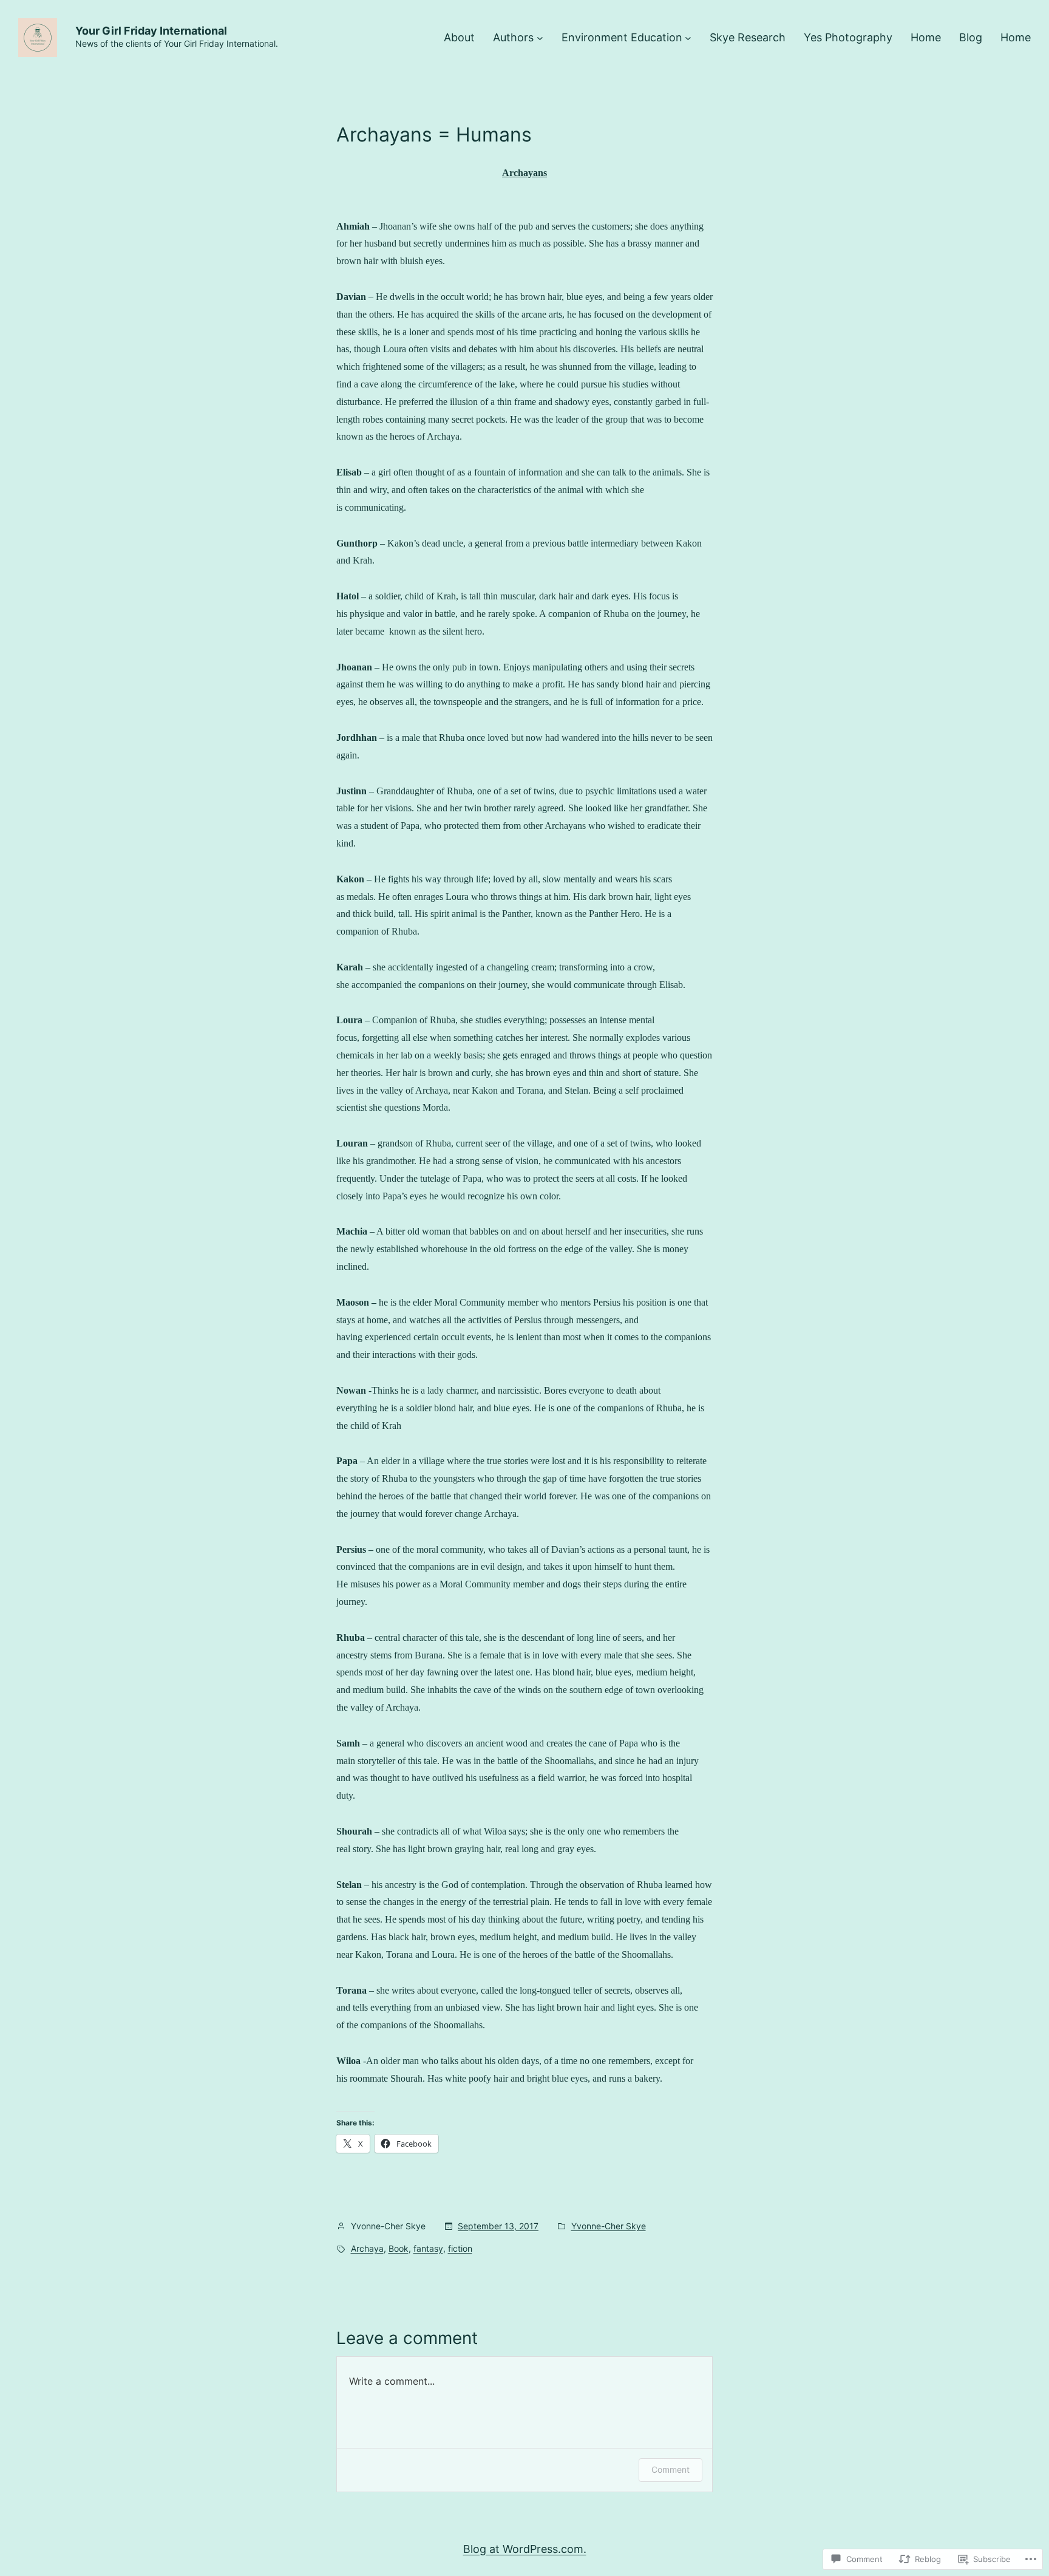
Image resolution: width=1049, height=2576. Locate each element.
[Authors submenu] (540, 38)
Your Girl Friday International (151, 31)
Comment (670, 2469)
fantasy (428, 2248)
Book (399, 2248)
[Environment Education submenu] (688, 38)
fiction (460, 2248)
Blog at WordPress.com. (525, 2549)
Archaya (367, 2248)
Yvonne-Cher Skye (609, 2226)
